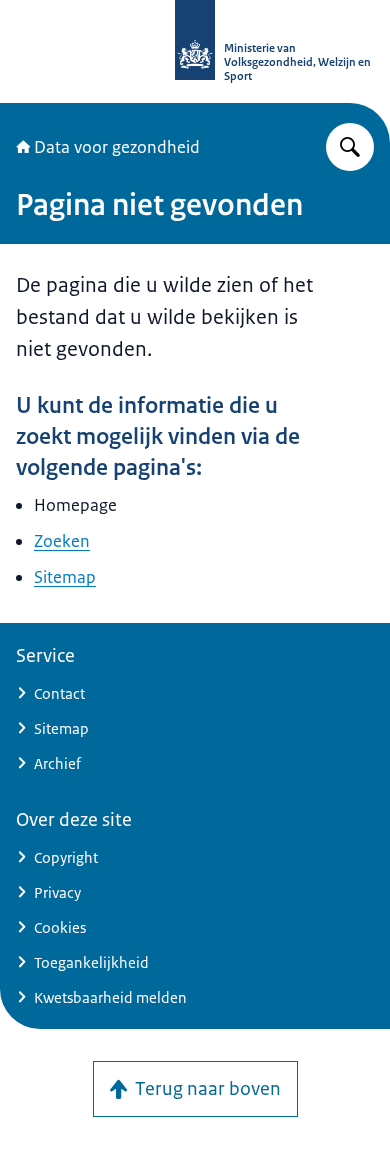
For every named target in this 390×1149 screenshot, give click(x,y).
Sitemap (65, 577)
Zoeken (62, 541)
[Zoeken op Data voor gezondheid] (350, 147)
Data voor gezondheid (117, 147)
